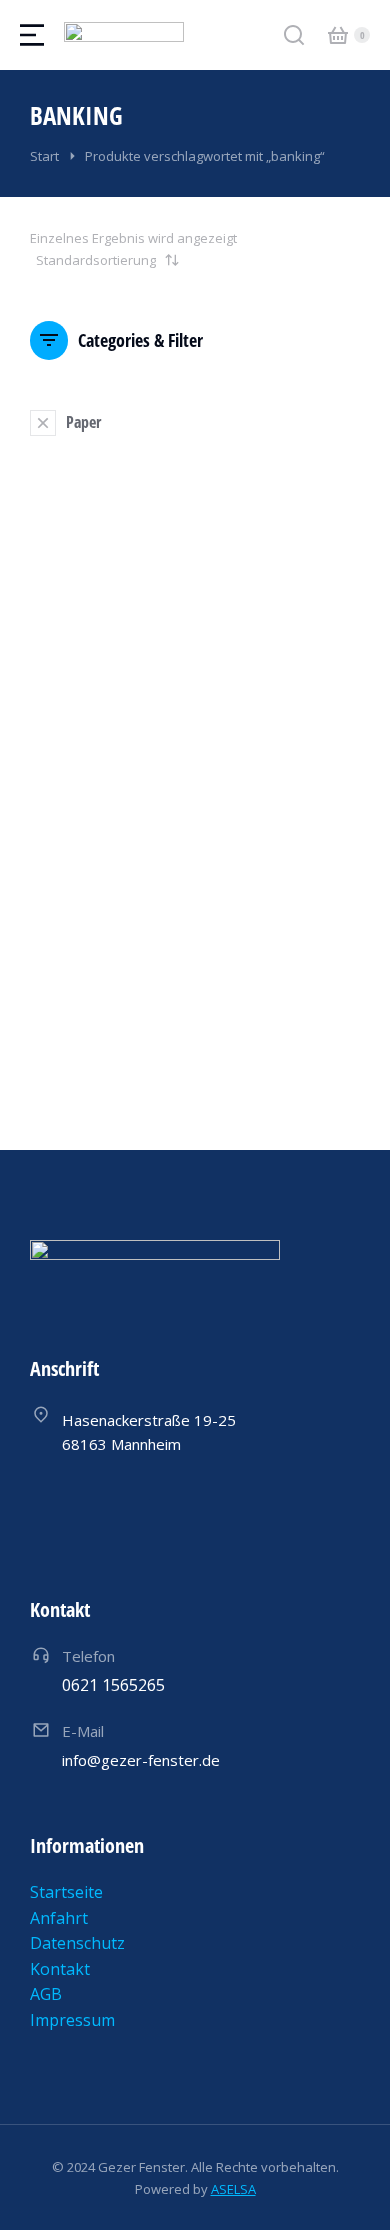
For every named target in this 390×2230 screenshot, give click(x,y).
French (181, 992)
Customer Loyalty (97, 849)
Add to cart (101, 1042)
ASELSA (233, 2189)
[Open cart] (338, 35)
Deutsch (58, 992)
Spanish (241, 992)
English (121, 992)
